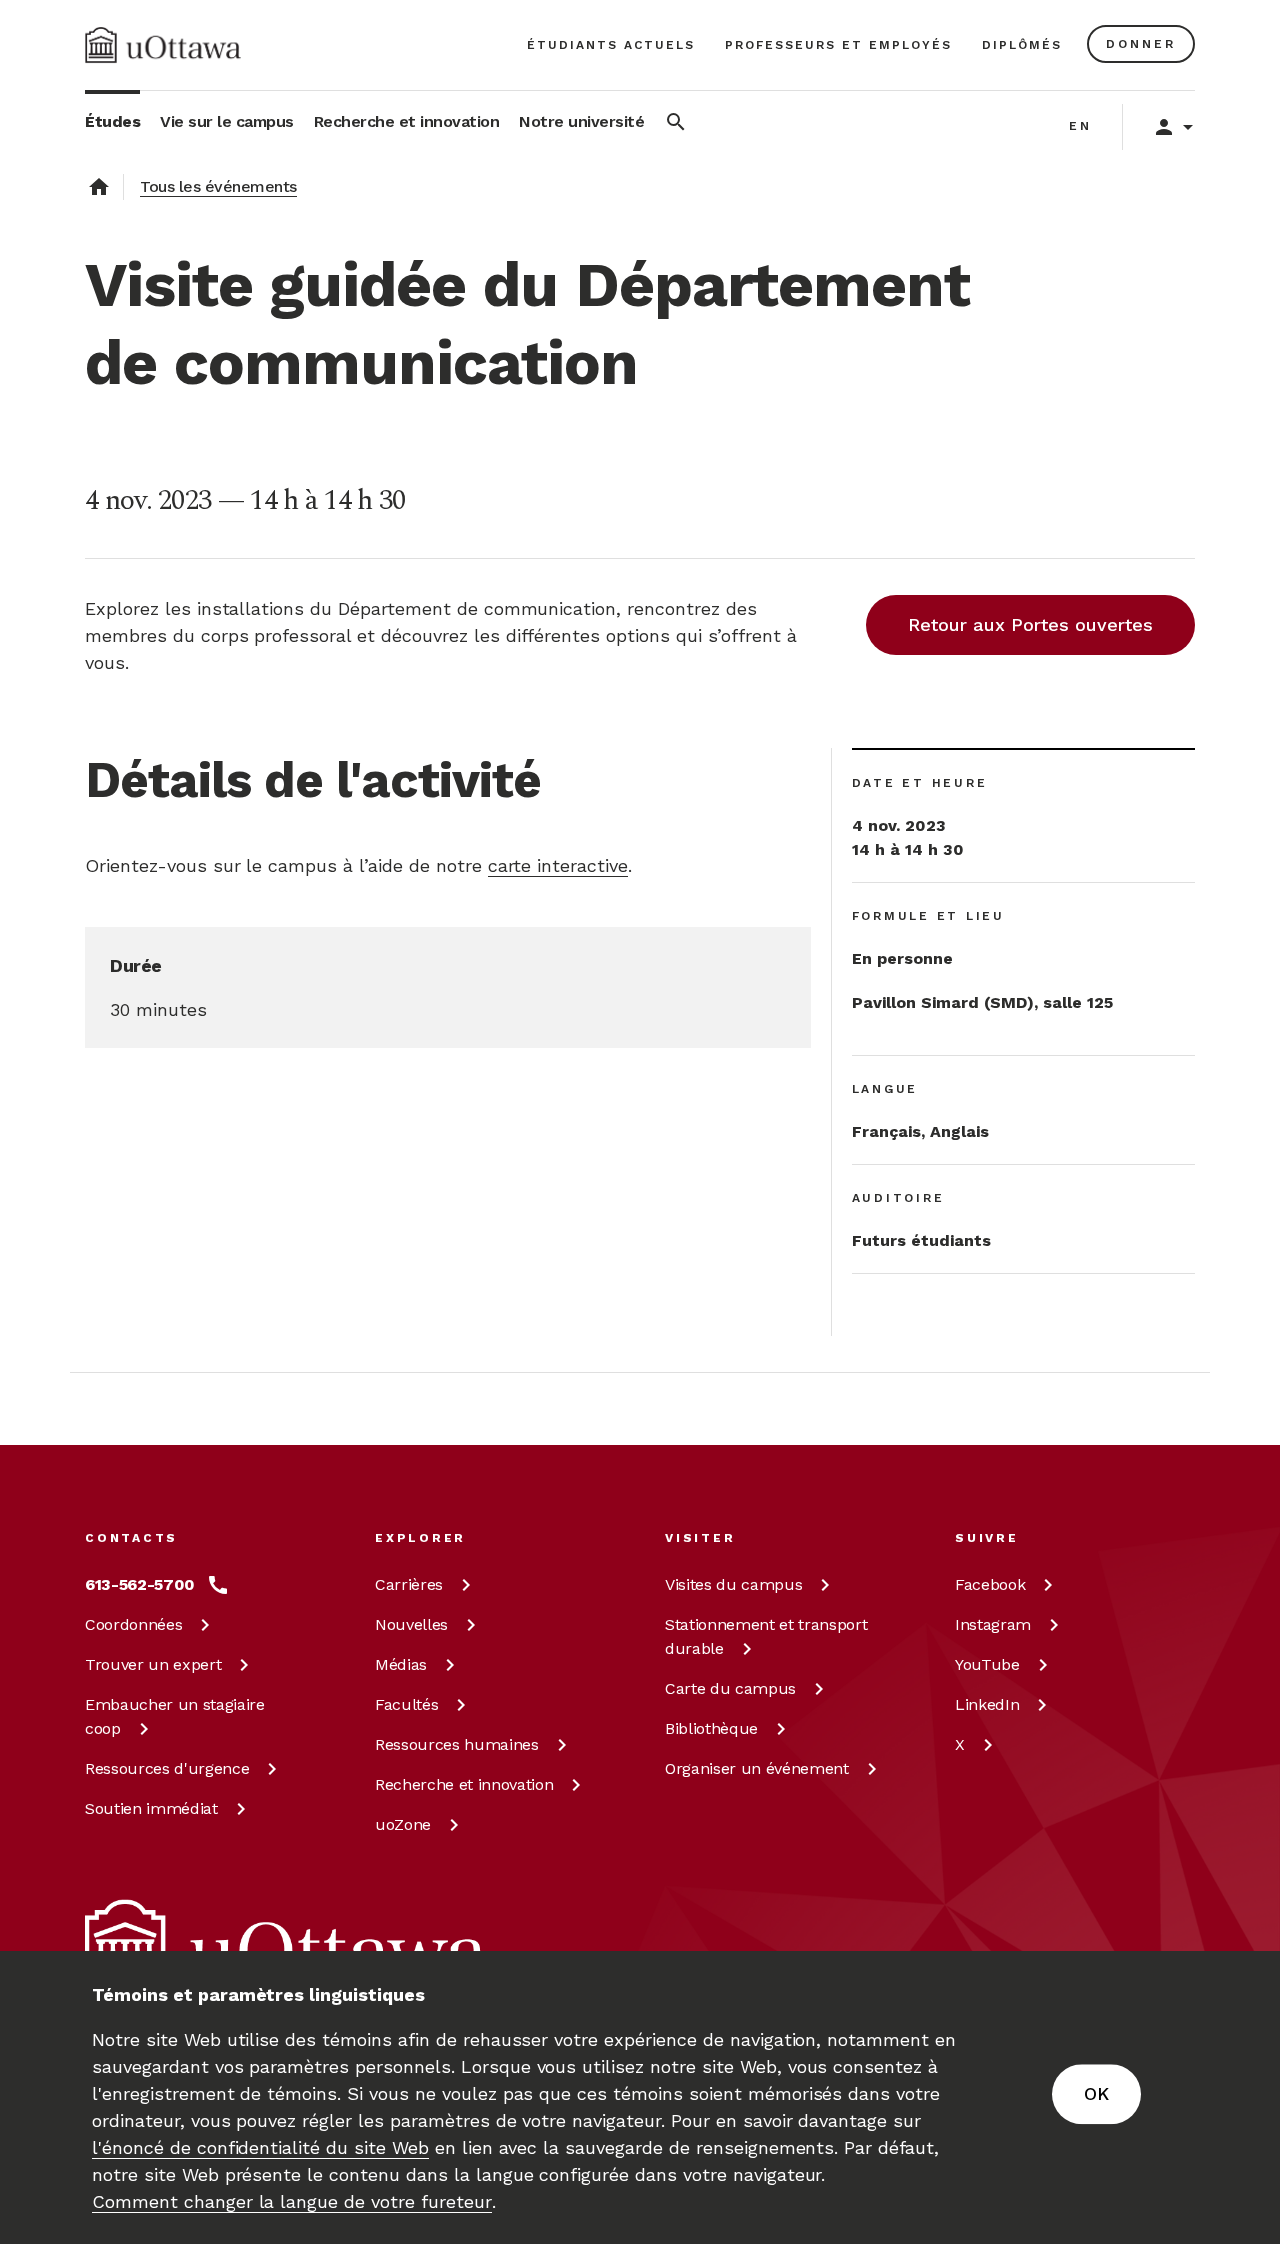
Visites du (733, 1584)
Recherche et (464, 1784)
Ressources (167, 1768)
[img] (163, 45)
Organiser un (757, 1768)
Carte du (730, 1688)
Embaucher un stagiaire (175, 1716)
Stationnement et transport (766, 1636)
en (1080, 126)
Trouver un (153, 1664)
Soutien (151, 1808)
